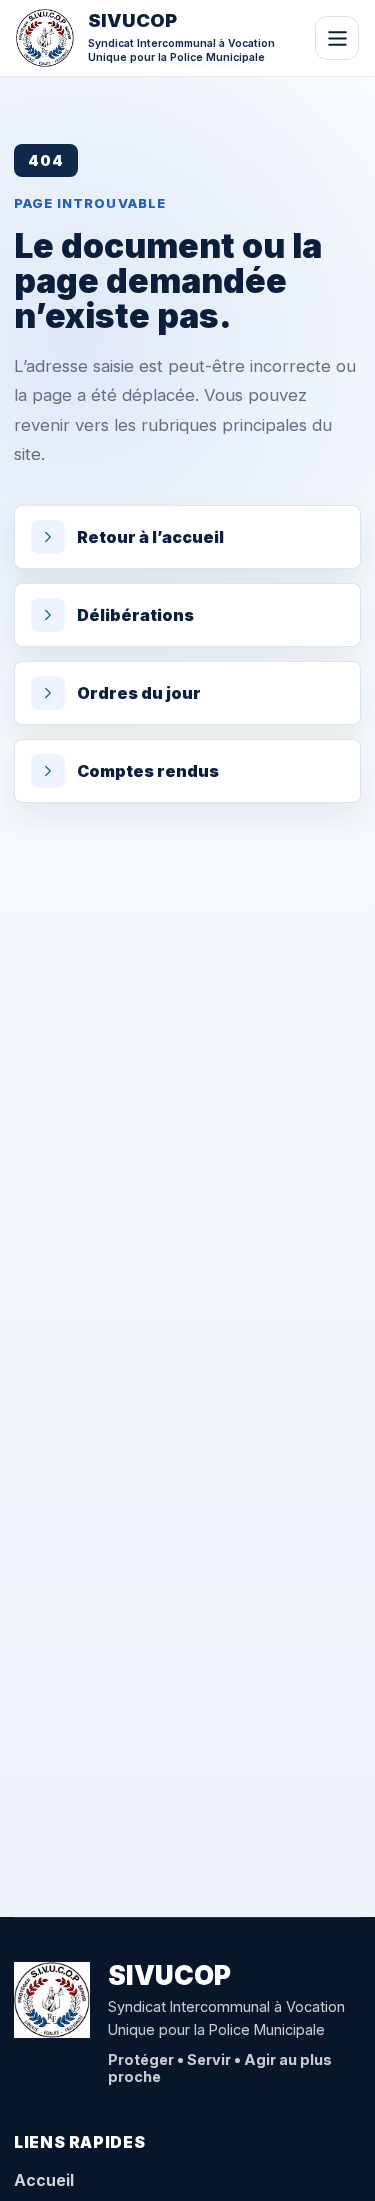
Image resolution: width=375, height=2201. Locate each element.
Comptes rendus (148, 771)
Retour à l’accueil (150, 537)
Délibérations (135, 615)
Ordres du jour (139, 693)
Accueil (44, 2180)
